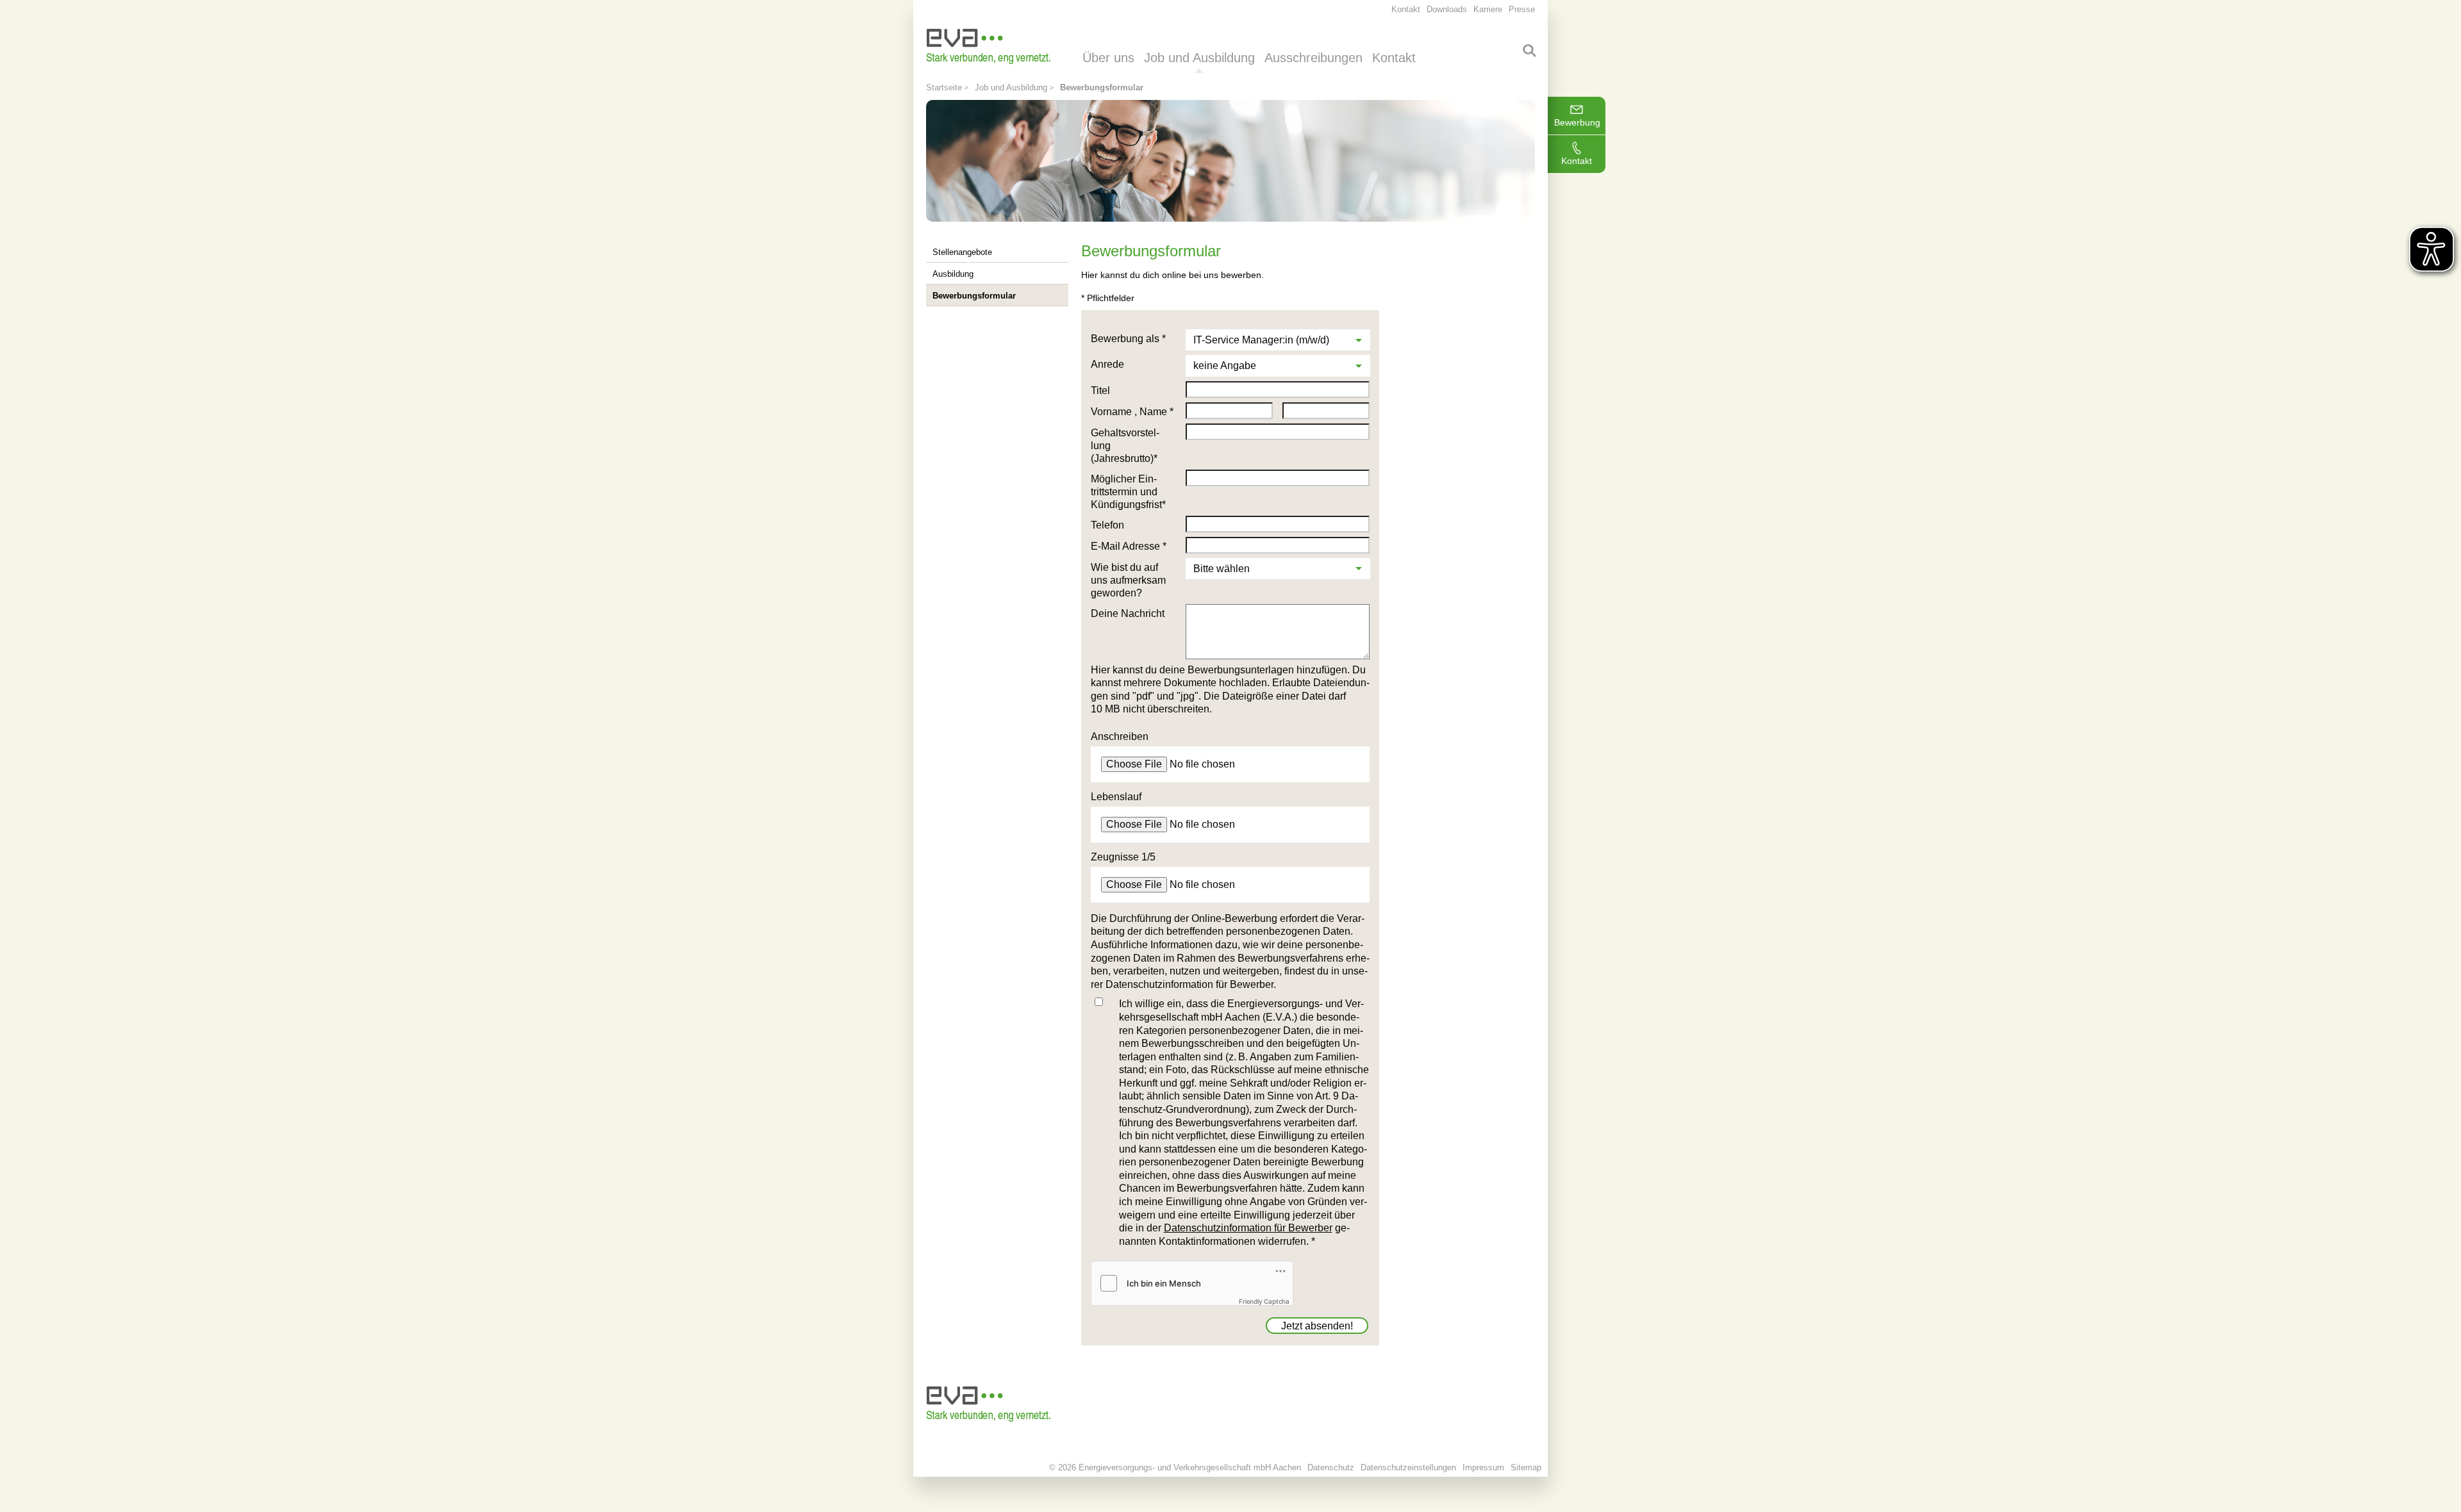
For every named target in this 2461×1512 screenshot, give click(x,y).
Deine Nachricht (1128, 613)
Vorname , (1115, 412)
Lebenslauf (1116, 797)
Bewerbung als (1128, 339)
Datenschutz (1331, 1467)
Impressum (1483, 1467)
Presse (1522, 9)
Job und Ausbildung (1011, 87)
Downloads (1447, 9)
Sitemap (1526, 1467)
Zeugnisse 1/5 (1123, 857)
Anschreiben (1120, 736)
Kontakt (1577, 161)
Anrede (1107, 364)
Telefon (1107, 525)
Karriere (1488, 9)
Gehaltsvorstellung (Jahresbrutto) (1125, 446)
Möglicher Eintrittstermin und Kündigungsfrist (1128, 492)
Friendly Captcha (1264, 1301)
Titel (1100, 390)
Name (1156, 412)
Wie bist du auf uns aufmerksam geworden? (1128, 580)
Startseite (944, 87)
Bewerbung (1577, 122)
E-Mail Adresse (1129, 546)
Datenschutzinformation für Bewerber (1248, 1228)
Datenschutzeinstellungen (1408, 1467)
